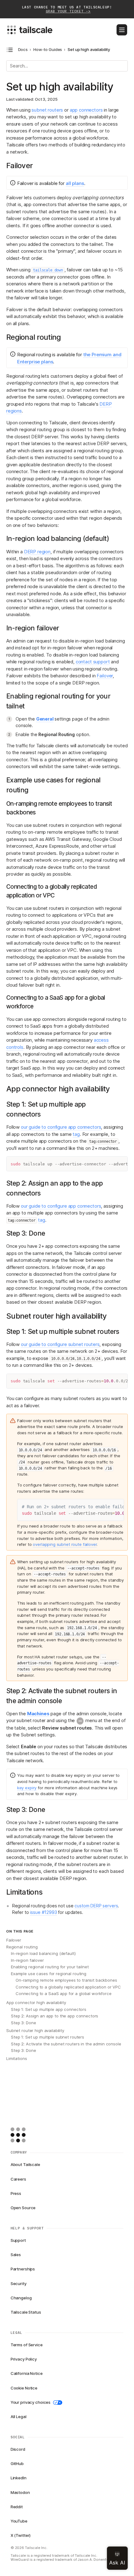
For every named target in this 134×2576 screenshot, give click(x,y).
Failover (105, 676)
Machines (38, 1714)
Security (19, 2283)
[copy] (120, 1164)
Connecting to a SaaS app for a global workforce (64, 1993)
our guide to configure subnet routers (60, 1344)
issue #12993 (43, 1912)
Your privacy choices (31, 2402)
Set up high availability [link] (89, 50)
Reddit (17, 2507)
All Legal (19, 2417)
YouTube (19, 2521)
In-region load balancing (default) (43, 1953)
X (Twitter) (21, 2535)
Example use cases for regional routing (49, 1974)
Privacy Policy (24, 2359)
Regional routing (22, 1947)
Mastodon (20, 2492)
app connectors (86, 110)
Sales (16, 2255)
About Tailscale (25, 2164)
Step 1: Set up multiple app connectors (49, 2009)
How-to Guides (48, 50)
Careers (18, 2179)
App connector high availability (36, 2002)
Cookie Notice (24, 2388)
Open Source (23, 2208)
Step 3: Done (23, 2023)
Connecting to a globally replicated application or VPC (68, 1987)
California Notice (27, 2373)
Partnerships (23, 2269)
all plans (75, 183)
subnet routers (47, 110)
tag (76, 1134)
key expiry (27, 1788)
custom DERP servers (96, 1906)
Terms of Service (27, 2345)
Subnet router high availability (35, 2030)
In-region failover (27, 1960)
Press (16, 2193)
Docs (23, 50)
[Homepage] (28, 2135)
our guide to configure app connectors (61, 1127)
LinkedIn (19, 2478)
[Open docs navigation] (10, 50)
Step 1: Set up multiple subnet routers (48, 2037)
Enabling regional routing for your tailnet (50, 1967)
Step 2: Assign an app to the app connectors (55, 2016)
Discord (18, 2449)
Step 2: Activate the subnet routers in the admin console (66, 2044)
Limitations (17, 2058)
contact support (93, 662)
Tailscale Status (26, 2312)
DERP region (37, 552)
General (45, 719)
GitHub (17, 2463)
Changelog (21, 2298)
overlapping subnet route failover (65, 1544)
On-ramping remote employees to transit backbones (66, 1980)
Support (18, 2240)
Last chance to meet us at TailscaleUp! (67, 9)
